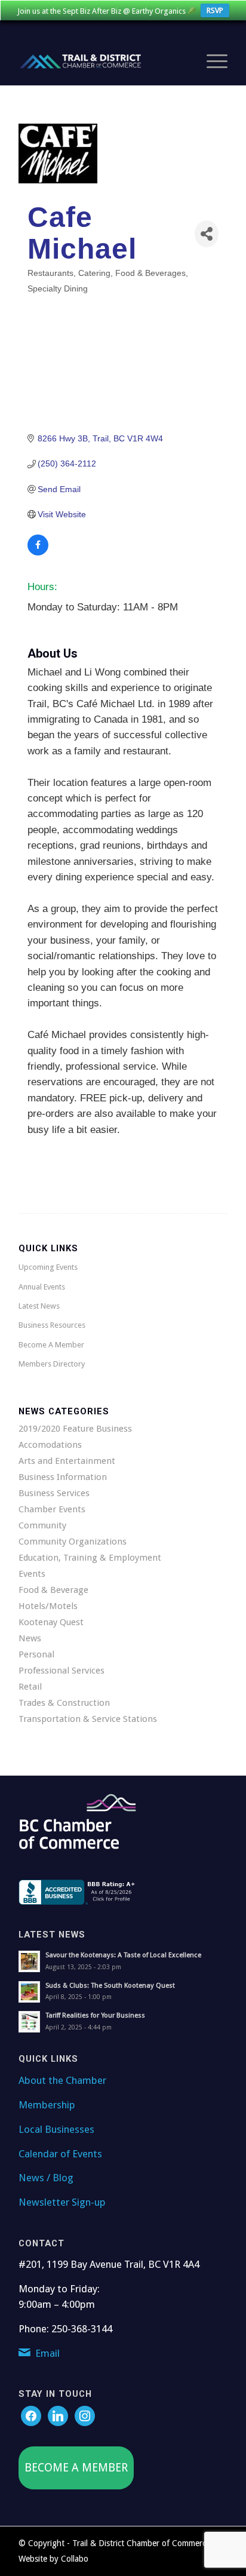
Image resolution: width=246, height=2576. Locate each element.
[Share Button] (207, 234)
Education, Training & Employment (90, 1558)
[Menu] (211, 62)
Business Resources (52, 1325)
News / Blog (46, 2178)
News (30, 1638)
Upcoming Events (48, 1267)
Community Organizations (73, 1542)
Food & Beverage (53, 1590)
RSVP (215, 10)
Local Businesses (56, 2129)
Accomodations (50, 1445)
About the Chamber (62, 2080)
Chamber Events (52, 1509)
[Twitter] (58, 2415)
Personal (36, 1654)
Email (47, 2353)
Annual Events (42, 1287)
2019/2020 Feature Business (75, 1429)
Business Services (54, 1493)
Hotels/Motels (48, 1606)
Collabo (75, 2559)
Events (32, 1574)
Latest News (39, 1306)
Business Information (63, 1477)
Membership (47, 2105)
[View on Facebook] (38, 552)
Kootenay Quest (51, 1622)
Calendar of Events (60, 2154)
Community (42, 1525)
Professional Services (61, 1671)
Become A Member (51, 1345)
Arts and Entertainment (67, 1461)
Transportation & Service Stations (88, 1719)
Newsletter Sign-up (62, 2202)
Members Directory (52, 1364)
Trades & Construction (64, 1703)
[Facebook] (31, 2415)
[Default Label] (85, 2415)
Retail (30, 1687)
